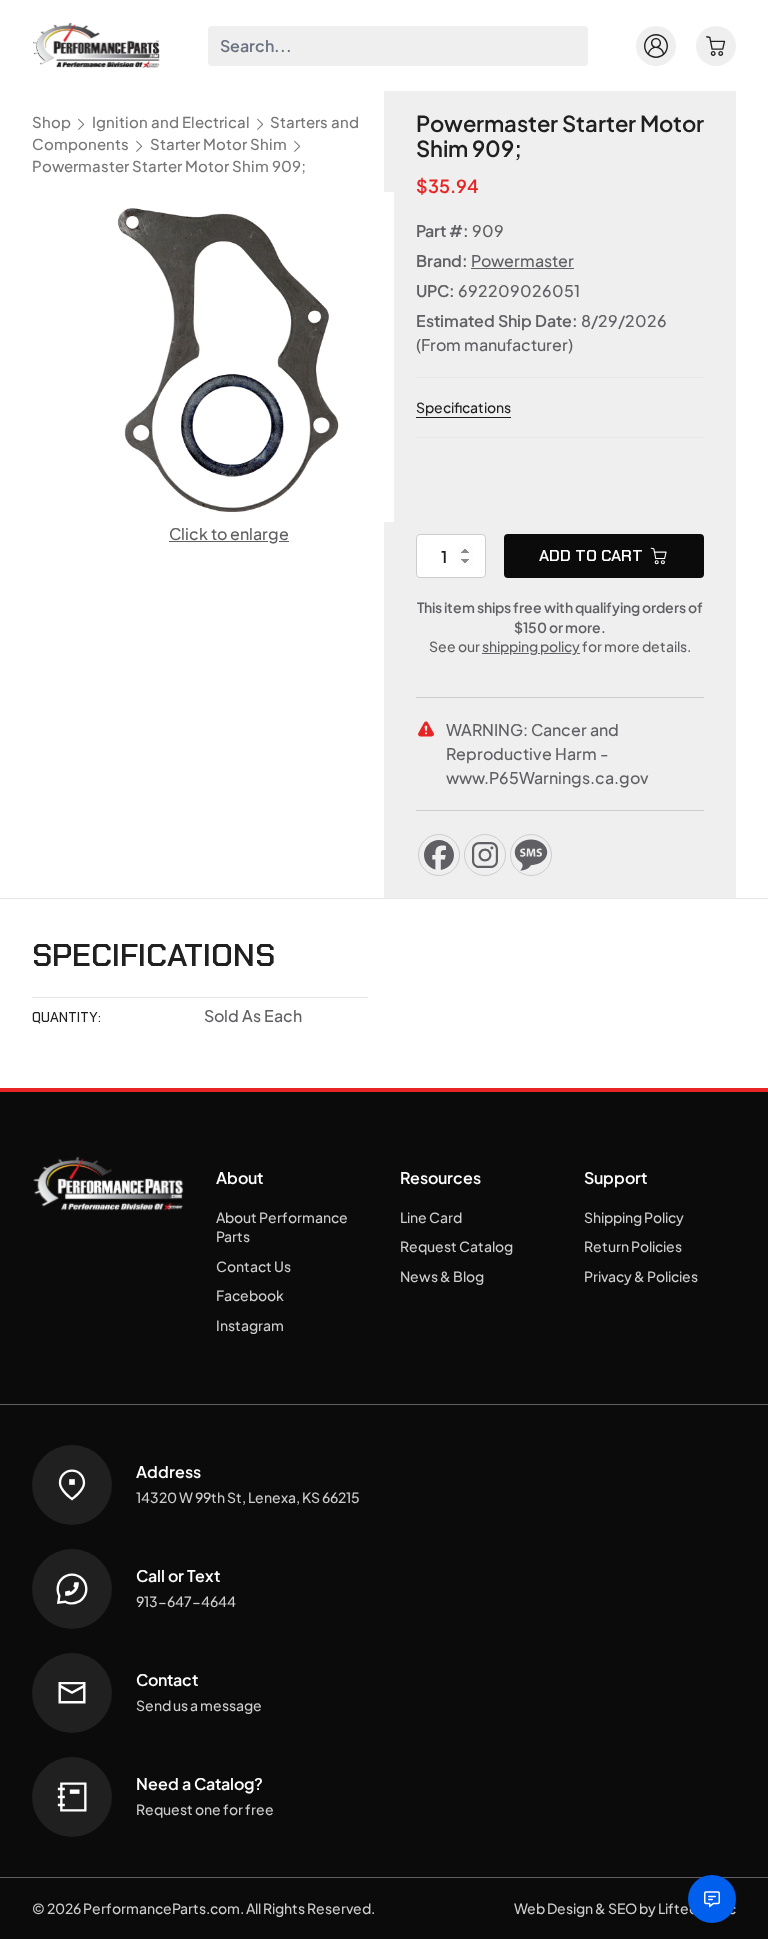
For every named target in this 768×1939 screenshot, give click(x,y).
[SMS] (531, 855)
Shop (51, 122)
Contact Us (253, 1266)
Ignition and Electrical (171, 122)
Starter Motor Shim (218, 144)
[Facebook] (439, 855)
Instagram (250, 1325)
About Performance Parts (282, 1227)
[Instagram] (485, 855)
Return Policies (633, 1246)
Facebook (250, 1295)
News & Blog (442, 1276)
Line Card (431, 1217)
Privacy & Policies (641, 1276)
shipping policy (531, 646)
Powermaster (522, 260)
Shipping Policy (634, 1217)
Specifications (463, 407)
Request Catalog (456, 1246)
